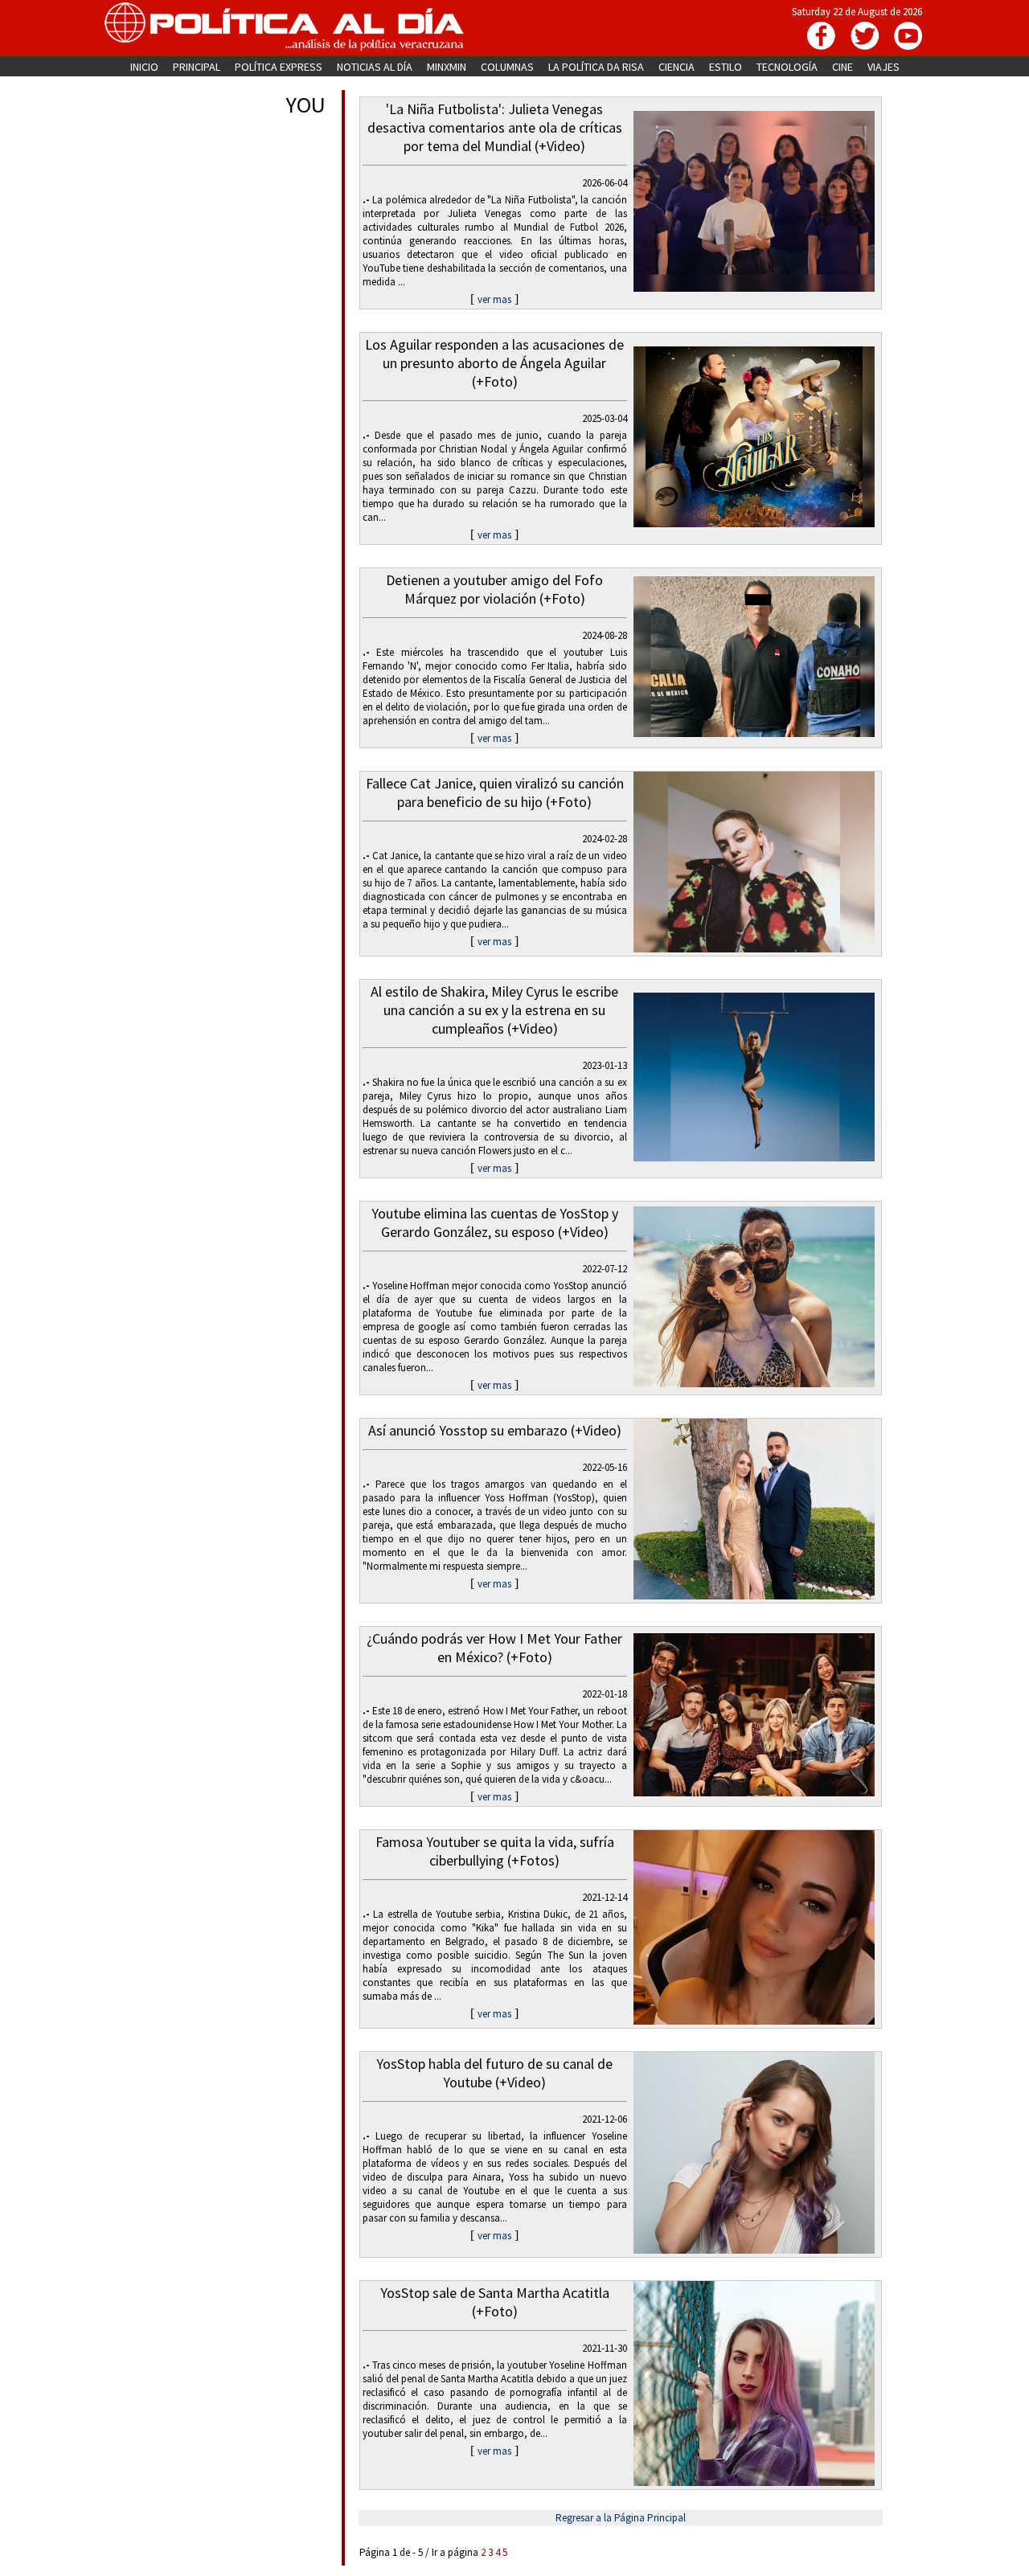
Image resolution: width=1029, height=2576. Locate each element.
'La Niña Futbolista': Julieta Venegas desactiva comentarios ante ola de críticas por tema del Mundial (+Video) (495, 127)
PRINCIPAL (197, 67)
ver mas (494, 299)
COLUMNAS (507, 67)
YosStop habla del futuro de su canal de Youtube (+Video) (494, 2073)
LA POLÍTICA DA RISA (596, 67)
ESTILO (726, 67)
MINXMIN (447, 67)
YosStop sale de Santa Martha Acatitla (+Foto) (495, 2302)
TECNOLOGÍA (787, 67)
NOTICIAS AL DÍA (375, 67)
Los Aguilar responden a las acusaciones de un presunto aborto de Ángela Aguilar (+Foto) (494, 363)
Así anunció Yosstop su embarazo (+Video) (495, 1430)
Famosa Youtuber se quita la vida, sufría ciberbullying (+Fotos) (495, 1851)
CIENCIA (676, 67)
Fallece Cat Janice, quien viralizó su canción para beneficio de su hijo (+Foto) (495, 792)
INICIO (144, 67)
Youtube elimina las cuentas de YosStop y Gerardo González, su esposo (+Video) (495, 1222)
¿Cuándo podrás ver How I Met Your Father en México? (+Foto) (494, 1648)
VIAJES (883, 67)
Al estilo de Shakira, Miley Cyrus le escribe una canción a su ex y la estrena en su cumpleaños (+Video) (494, 1010)
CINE (842, 67)
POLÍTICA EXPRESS (279, 67)
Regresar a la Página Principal (621, 2518)
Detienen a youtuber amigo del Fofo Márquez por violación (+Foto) (494, 589)
